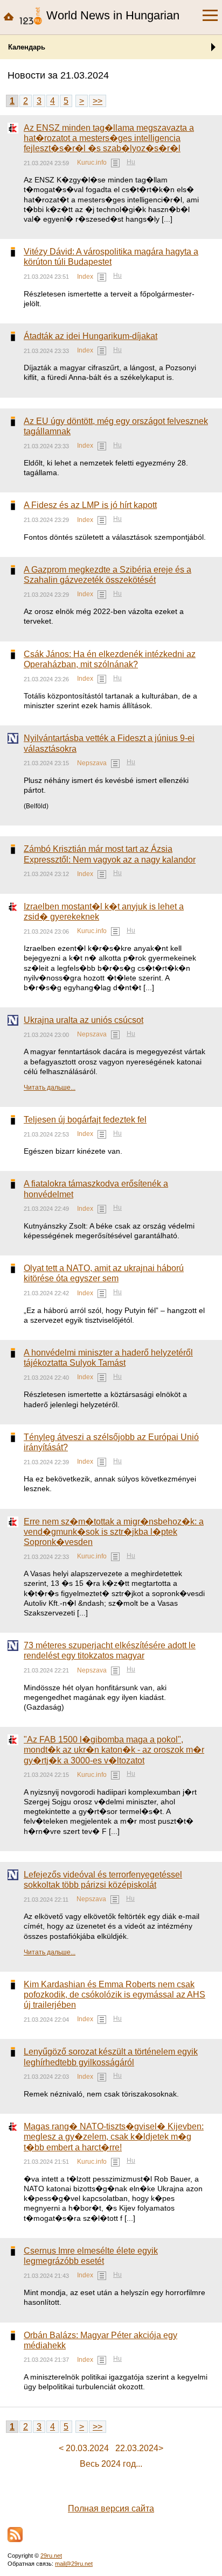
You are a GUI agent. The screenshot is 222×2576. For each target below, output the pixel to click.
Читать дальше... (50, 1088)
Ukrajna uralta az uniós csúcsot (84, 1020)
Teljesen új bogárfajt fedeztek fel (85, 1120)
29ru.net (51, 2556)
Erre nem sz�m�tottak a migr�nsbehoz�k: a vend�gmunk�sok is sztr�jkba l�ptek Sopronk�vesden (114, 1532)
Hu (131, 162)
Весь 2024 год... (111, 2464)
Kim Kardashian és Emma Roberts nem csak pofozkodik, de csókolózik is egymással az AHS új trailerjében (115, 1995)
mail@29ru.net (74, 2564)
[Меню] (210, 16)
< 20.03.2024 (84, 2448)
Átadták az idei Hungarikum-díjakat (91, 336)
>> (98, 101)
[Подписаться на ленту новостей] (15, 2535)
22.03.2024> (139, 2448)
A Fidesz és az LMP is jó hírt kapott (90, 505)
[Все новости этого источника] (115, 163)
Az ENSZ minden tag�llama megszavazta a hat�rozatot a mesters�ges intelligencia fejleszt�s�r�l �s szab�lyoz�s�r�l (109, 138)
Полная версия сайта (111, 2508)
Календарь (27, 47)
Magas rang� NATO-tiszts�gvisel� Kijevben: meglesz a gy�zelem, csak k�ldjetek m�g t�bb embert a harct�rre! (114, 2137)
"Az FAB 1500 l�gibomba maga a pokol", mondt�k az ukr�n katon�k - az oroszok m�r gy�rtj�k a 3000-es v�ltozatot (114, 1750)
